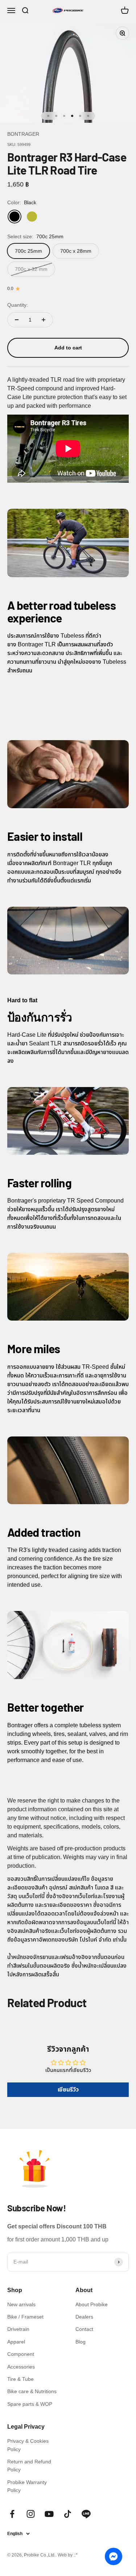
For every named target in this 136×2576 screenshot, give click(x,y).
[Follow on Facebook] (12, 2514)
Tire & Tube (20, 2379)
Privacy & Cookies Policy (28, 2445)
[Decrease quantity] (17, 320)
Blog (81, 2342)
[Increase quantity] (44, 320)
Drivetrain (18, 2329)
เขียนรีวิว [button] (68, 2090)
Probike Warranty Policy (27, 2486)
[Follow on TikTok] (68, 2514)
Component (21, 2354)
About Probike (92, 2304)
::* (76, 2555)
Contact (84, 2329)
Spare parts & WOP (30, 2404)
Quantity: (18, 305)
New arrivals (21, 2304)
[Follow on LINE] (86, 2514)
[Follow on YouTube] (49, 2514)
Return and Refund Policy (29, 2466)
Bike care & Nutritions (32, 2391)
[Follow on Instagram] (31, 2514)
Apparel (16, 2342)
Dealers (84, 2317)
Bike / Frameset (25, 2317)
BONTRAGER (23, 134)
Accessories (21, 2367)
